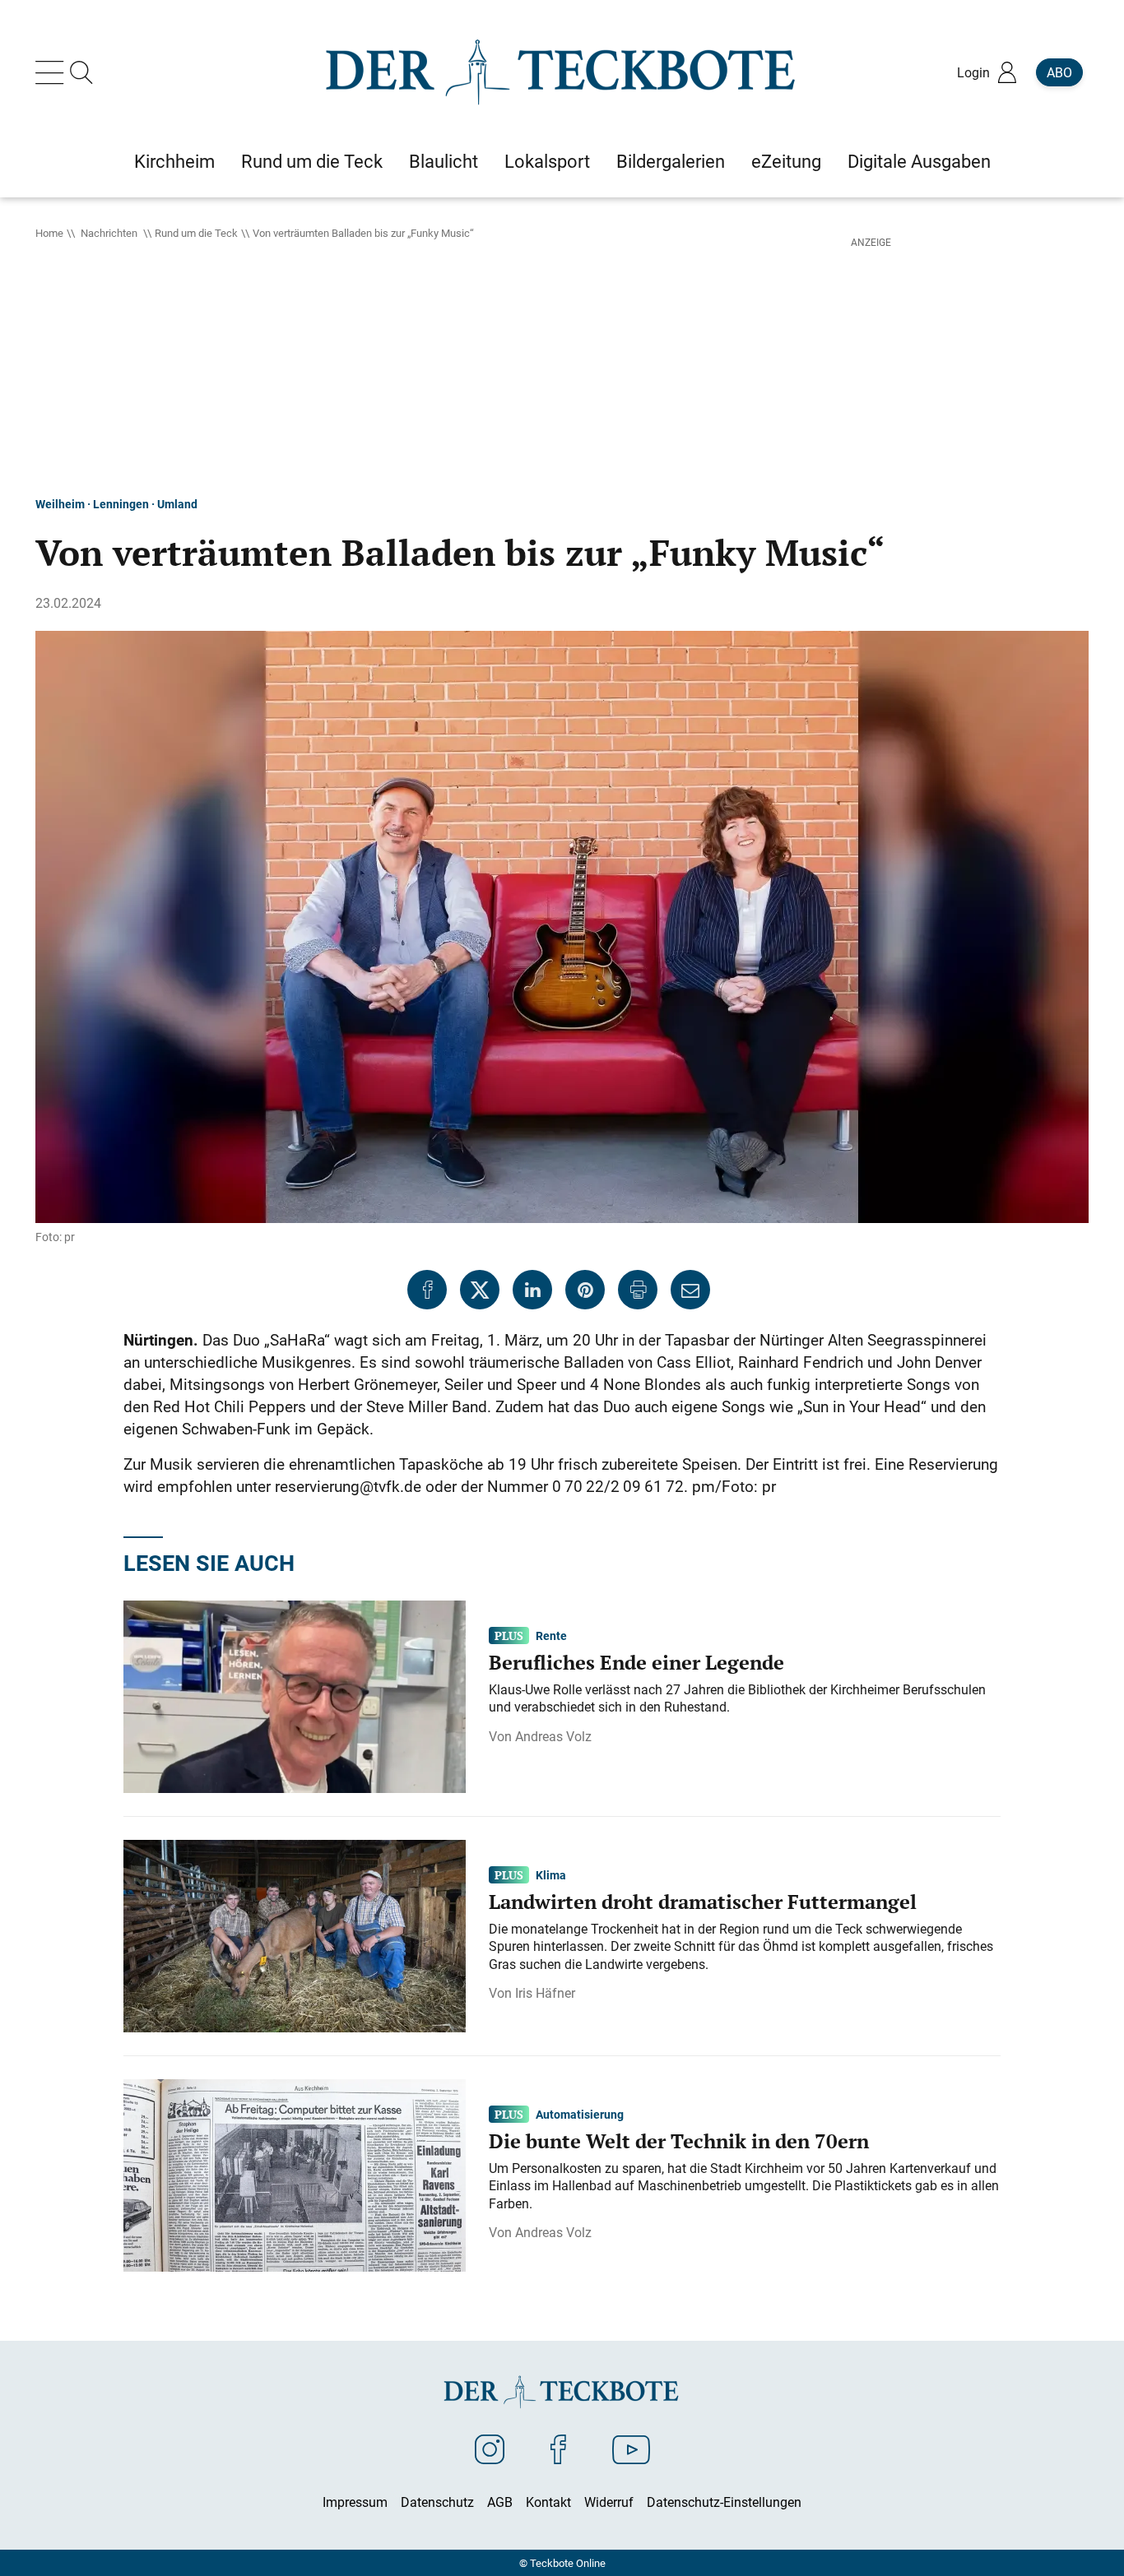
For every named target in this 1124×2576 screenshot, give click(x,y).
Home (49, 233)
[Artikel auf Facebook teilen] (427, 1290)
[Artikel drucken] (638, 1290)
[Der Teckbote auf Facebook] (558, 2449)
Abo (1059, 72)
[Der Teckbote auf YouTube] (631, 2449)
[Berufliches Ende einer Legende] (295, 1695)
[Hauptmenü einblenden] (53, 72)
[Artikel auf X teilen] (480, 1290)
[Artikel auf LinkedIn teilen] (532, 1290)
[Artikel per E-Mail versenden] (690, 1290)
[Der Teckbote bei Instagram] (490, 2449)
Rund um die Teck (196, 233)
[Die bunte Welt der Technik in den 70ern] (295, 2174)
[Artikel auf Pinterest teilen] (585, 1290)
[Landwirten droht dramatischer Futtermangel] (295, 1934)
